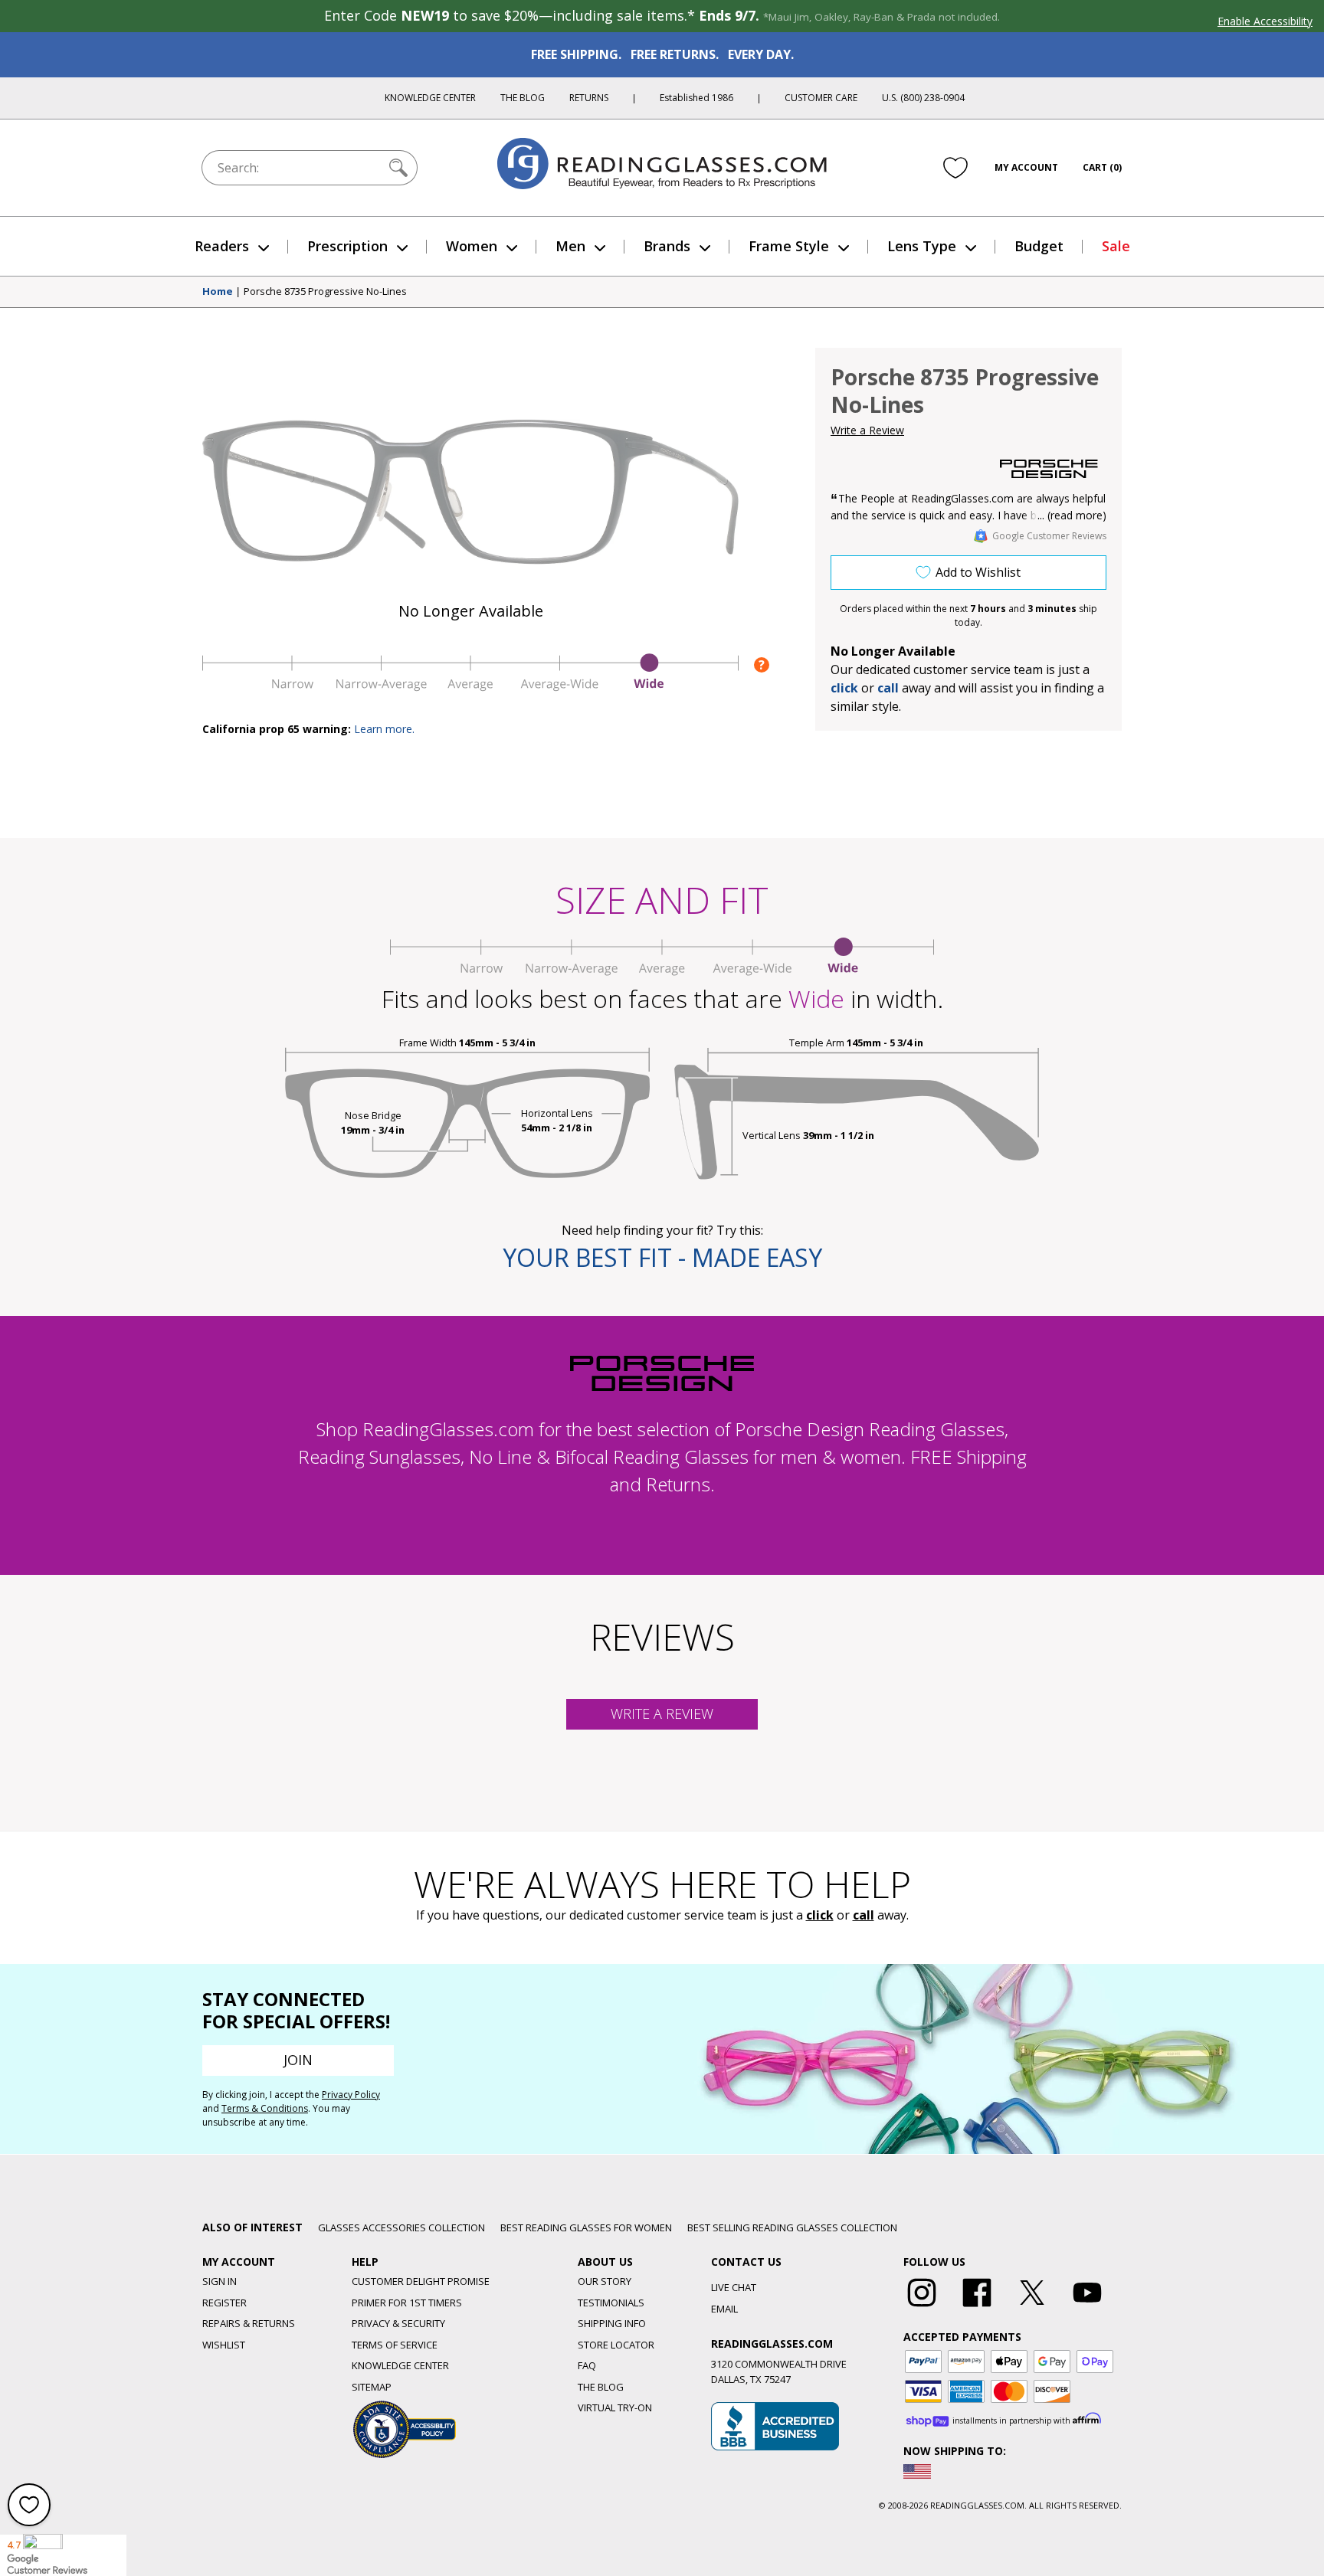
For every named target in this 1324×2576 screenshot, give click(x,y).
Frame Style (789, 246)
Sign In (220, 2281)
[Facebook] (977, 2307)
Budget (1039, 246)
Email (724, 2309)
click (820, 1915)
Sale (1116, 246)
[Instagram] (922, 2307)
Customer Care (821, 98)
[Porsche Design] (1049, 469)
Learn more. (384, 729)
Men (570, 246)
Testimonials (611, 2303)
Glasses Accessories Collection (401, 2227)
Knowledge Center (430, 98)
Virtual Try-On (615, 2407)
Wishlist (224, 2345)
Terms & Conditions (265, 2108)
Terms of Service (395, 2345)
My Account (1026, 167)
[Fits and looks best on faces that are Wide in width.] (470, 687)
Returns (589, 98)
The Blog (523, 98)
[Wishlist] (955, 168)
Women (472, 246)
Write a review (662, 1714)
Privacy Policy (351, 2095)
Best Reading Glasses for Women (586, 2227)
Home (218, 292)
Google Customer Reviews (1049, 536)
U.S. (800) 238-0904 (923, 98)
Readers (222, 246)
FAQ (587, 2365)
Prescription (347, 246)
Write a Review (867, 430)
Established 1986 (696, 98)
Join (298, 2060)
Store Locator (616, 2345)
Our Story (605, 2281)
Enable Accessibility (1265, 21)
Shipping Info (612, 2323)
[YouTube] (1087, 2307)
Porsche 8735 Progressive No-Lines (325, 292)
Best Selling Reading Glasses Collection (792, 2227)
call (888, 688)
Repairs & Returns (249, 2323)
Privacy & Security (398, 2323)
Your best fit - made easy (662, 1257)
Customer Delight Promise (421, 2281)
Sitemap (372, 2387)
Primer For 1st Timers (407, 2303)
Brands (667, 246)
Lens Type (922, 246)
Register (224, 2303)
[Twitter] (1032, 2307)
